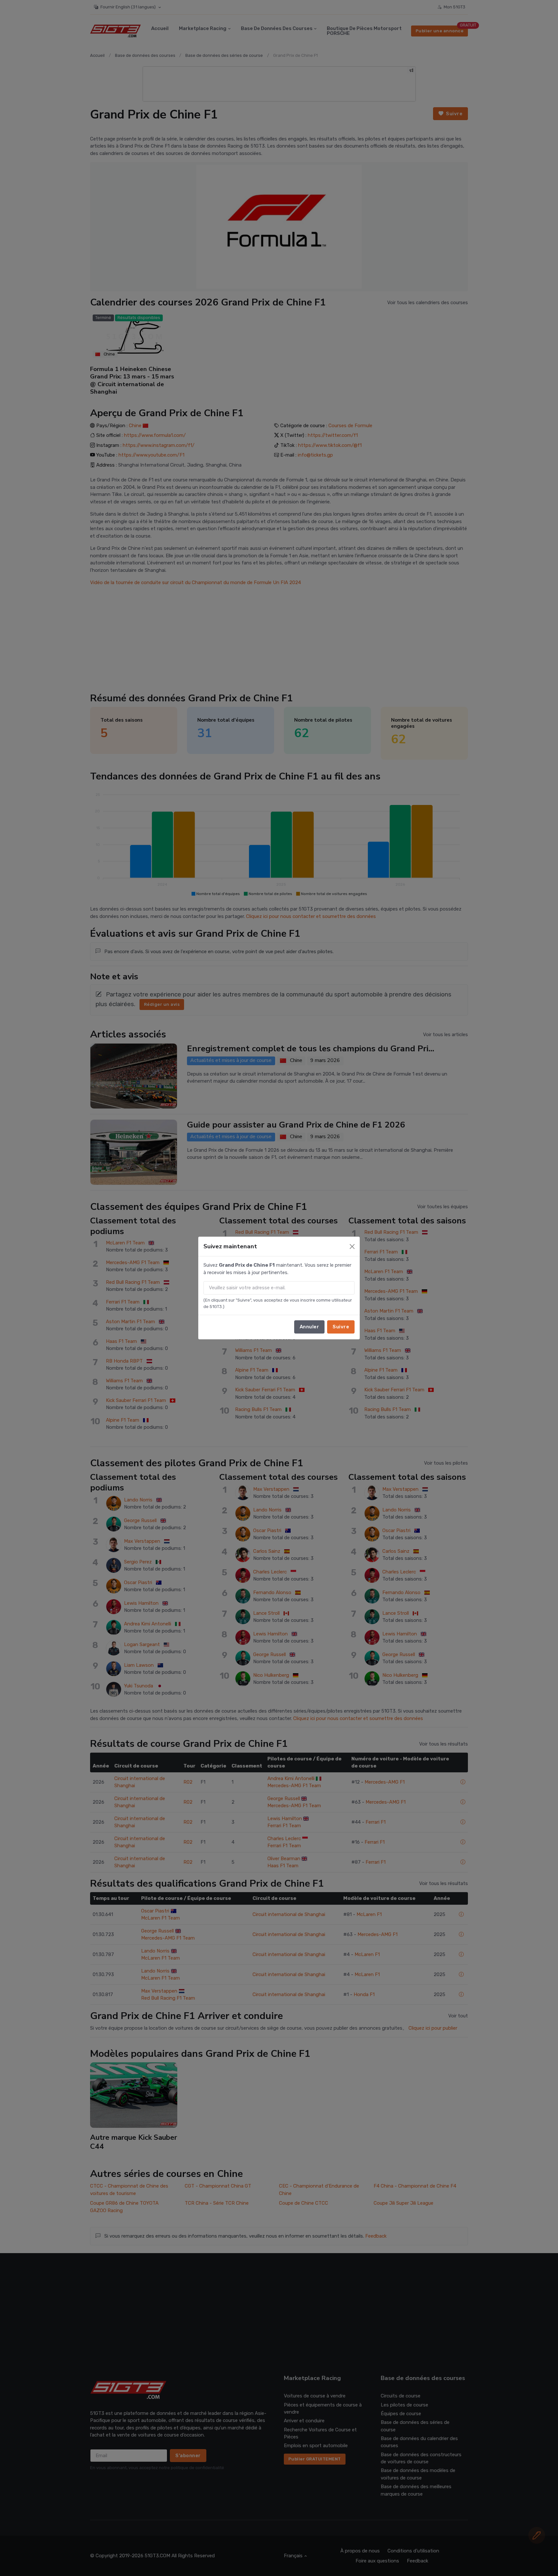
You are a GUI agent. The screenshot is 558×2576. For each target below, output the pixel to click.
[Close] (352, 1247)
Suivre (341, 1327)
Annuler (310, 1327)
